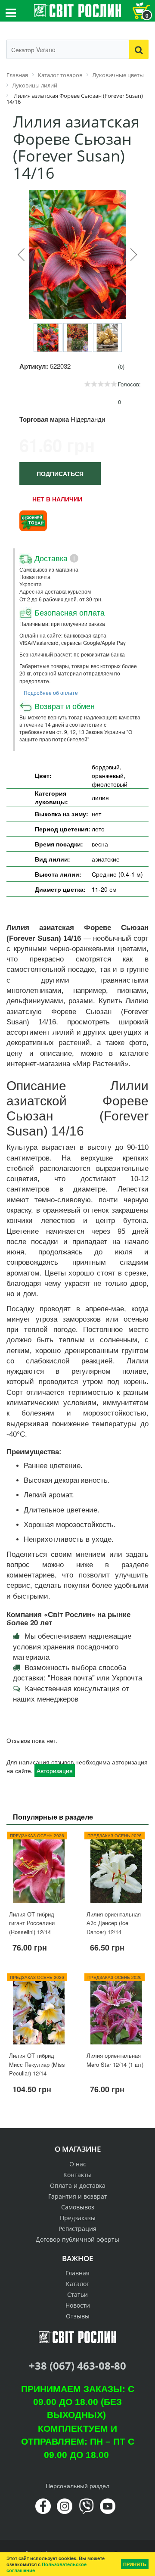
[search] (139, 49)
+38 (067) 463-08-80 (77, 2366)
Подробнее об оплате (51, 692)
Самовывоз (78, 2207)
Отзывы (78, 2316)
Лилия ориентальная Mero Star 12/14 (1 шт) (115, 2060)
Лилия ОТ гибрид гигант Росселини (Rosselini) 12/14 (32, 1923)
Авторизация (55, 1770)
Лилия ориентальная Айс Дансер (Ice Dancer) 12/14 (114, 1923)
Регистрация (77, 2229)
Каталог (77, 2284)
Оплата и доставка (78, 2186)
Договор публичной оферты (77, 2239)
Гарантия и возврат (78, 2196)
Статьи (77, 2294)
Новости (78, 2305)
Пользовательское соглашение (46, 2567)
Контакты (77, 2175)
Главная (77, 2273)
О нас (78, 2164)
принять (135, 2564)
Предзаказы (78, 2218)
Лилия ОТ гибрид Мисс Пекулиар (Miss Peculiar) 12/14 (37, 2064)
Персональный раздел (77, 2486)
